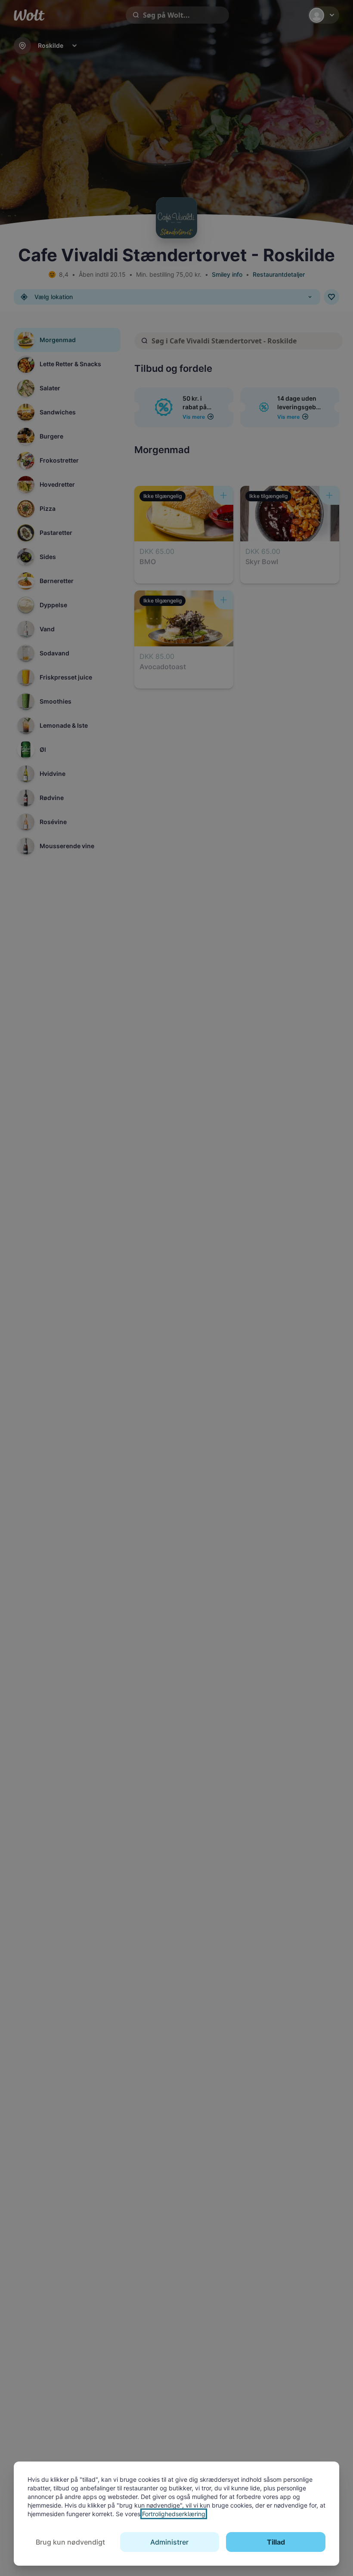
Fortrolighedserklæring (174, 2514)
